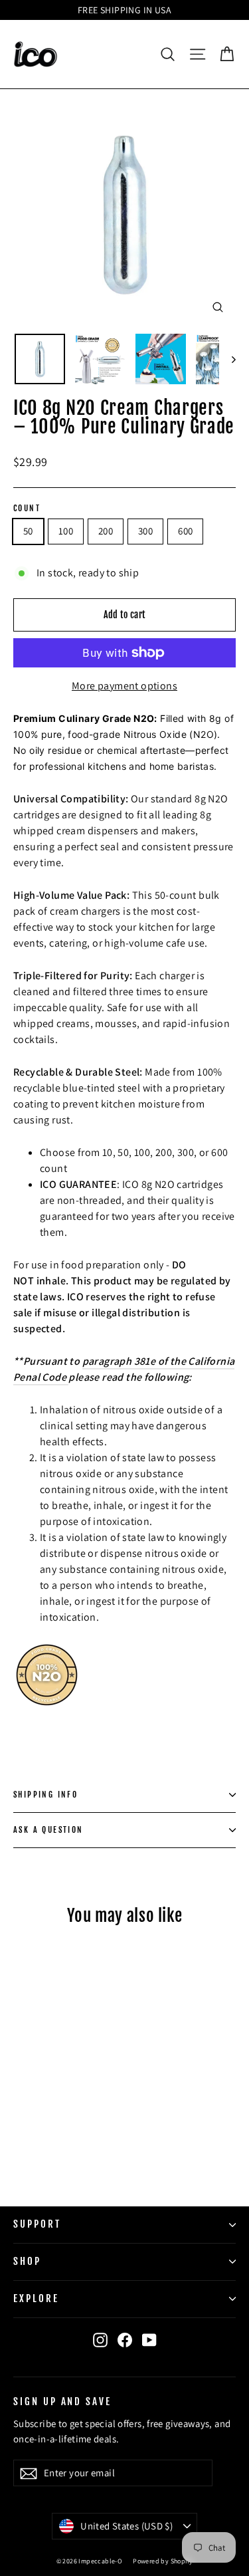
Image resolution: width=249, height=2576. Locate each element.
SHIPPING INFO (45, 1795)
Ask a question (48, 1830)
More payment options (124, 686)
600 (185, 531)
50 (28, 531)
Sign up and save (62, 2401)
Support (37, 2224)
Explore (36, 2298)
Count (27, 509)
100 (66, 531)
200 (106, 531)
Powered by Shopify (163, 2561)
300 (145, 531)
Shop (27, 2261)
